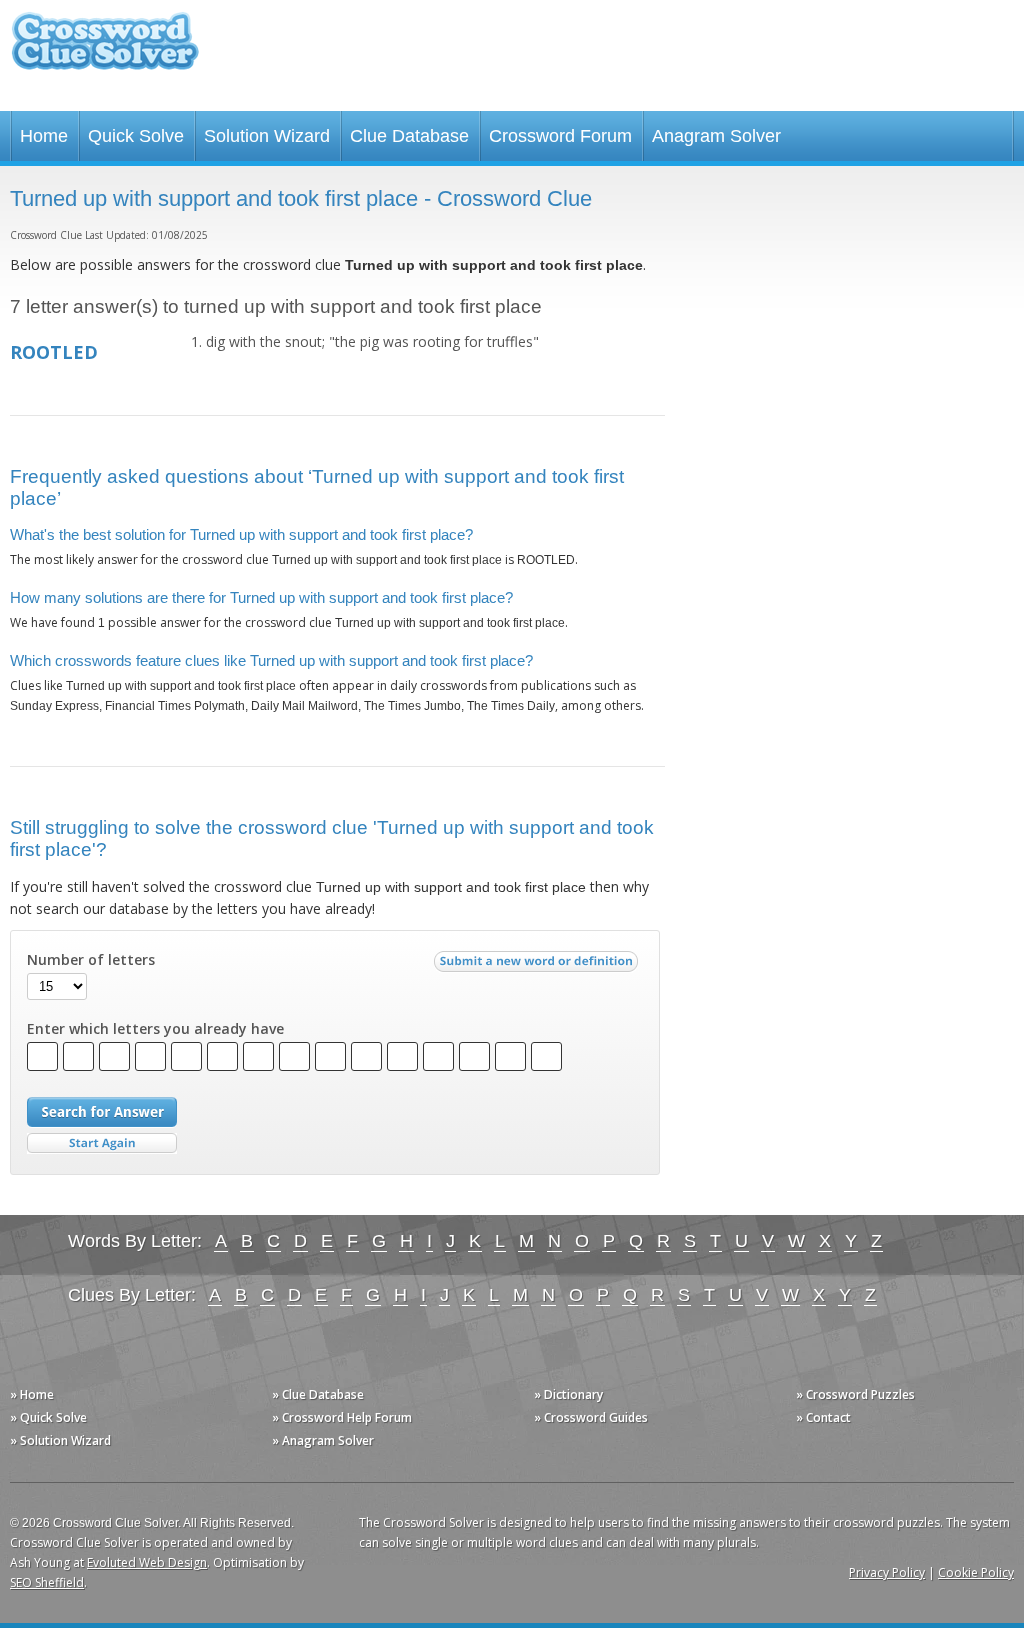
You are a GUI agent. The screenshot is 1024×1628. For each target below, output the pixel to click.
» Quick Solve (48, 1417)
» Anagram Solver (323, 1440)
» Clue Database (318, 1394)
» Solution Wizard (60, 1440)
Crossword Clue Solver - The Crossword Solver (105, 50)
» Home (32, 1394)
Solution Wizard (267, 136)
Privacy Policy (887, 1572)
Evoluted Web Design (147, 1562)
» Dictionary (568, 1394)
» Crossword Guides (591, 1417)
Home (44, 136)
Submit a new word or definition (538, 966)
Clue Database (409, 136)
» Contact (823, 1417)
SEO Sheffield (47, 1582)
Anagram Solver (716, 136)
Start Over (102, 1143)
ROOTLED (54, 352)
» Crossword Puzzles (855, 1394)
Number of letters (91, 960)
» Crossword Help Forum (342, 1417)
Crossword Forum (560, 136)
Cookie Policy (976, 1572)
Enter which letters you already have (155, 1029)
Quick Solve (136, 136)
